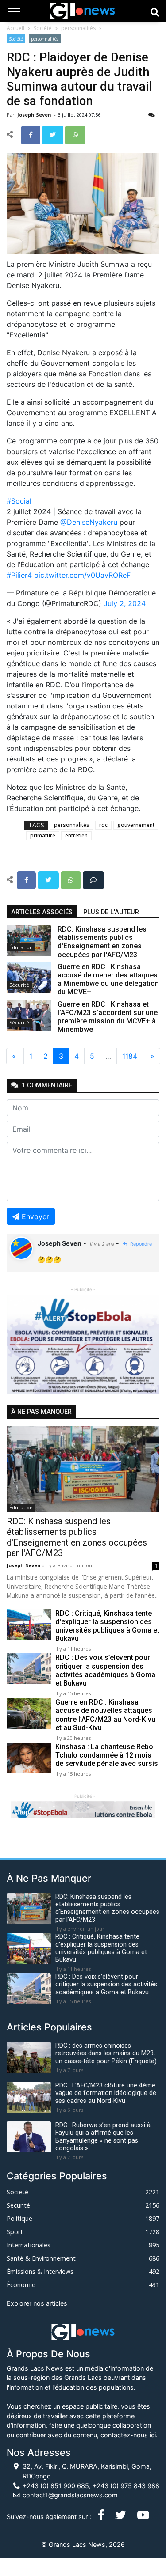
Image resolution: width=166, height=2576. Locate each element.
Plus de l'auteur (111, 912)
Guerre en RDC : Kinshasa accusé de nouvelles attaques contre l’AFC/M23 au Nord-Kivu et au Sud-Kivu (105, 1715)
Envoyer (35, 1216)
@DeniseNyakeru (89, 522)
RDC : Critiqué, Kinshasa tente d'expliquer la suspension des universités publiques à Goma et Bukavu (107, 1626)
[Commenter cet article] (93, 879)
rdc (103, 825)
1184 (130, 1056)
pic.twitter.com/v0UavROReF (82, 575)
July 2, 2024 (125, 603)
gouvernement (136, 825)
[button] (18, 1345)
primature (43, 835)
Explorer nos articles (37, 2303)
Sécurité (19, 985)
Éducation (21, 947)
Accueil (15, 28)
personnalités (78, 28)
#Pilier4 (19, 575)
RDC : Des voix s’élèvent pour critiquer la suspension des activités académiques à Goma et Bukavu (105, 1670)
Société (43, 28)
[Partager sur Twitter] (54, 134)
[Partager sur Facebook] (32, 134)
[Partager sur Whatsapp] (75, 134)
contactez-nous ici (128, 2435)
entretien (76, 835)
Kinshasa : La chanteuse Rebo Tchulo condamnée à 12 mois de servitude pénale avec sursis (107, 1755)
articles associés (42, 912)
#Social (19, 501)
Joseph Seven (35, 115)
